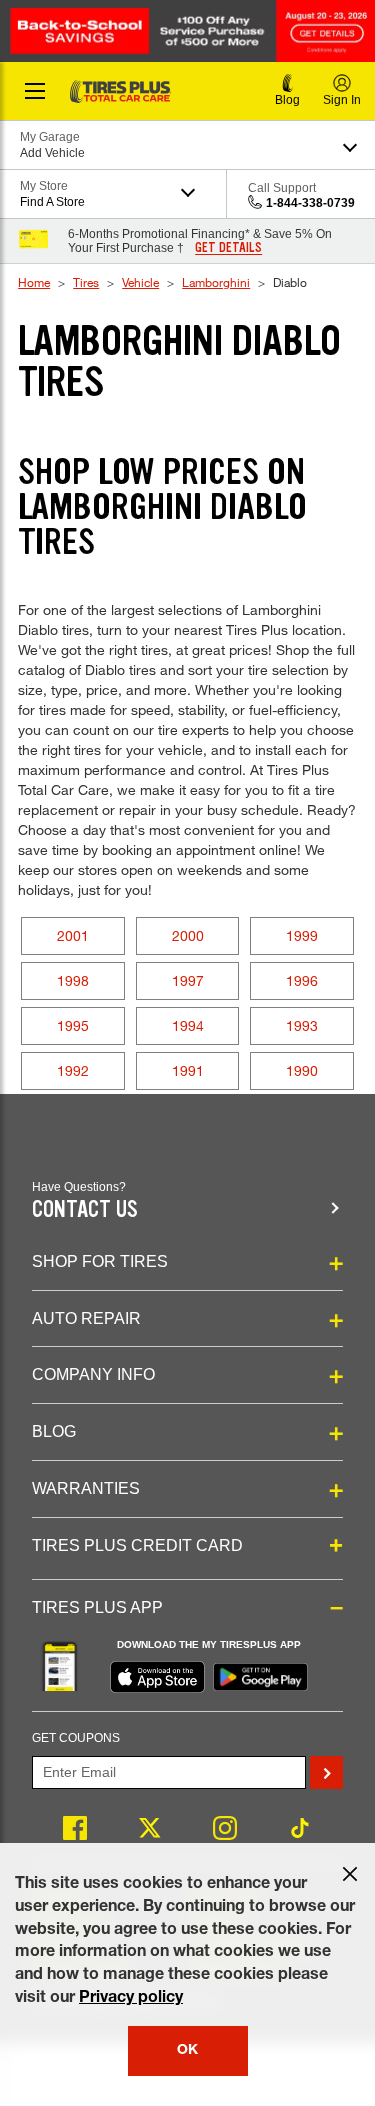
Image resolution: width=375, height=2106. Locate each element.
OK (187, 2051)
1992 (73, 1070)
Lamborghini (216, 282)
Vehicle (140, 282)
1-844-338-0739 (310, 203)
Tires (86, 282)
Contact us (85, 1209)
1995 (73, 1025)
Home (34, 282)
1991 (188, 1070)
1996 (302, 980)
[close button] (350, 1874)
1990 (302, 1070)
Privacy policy (131, 1999)
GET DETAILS (228, 248)
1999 (302, 935)
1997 (188, 980)
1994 (188, 1025)
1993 (302, 1025)
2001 (73, 935)
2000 (188, 935)
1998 (73, 980)
